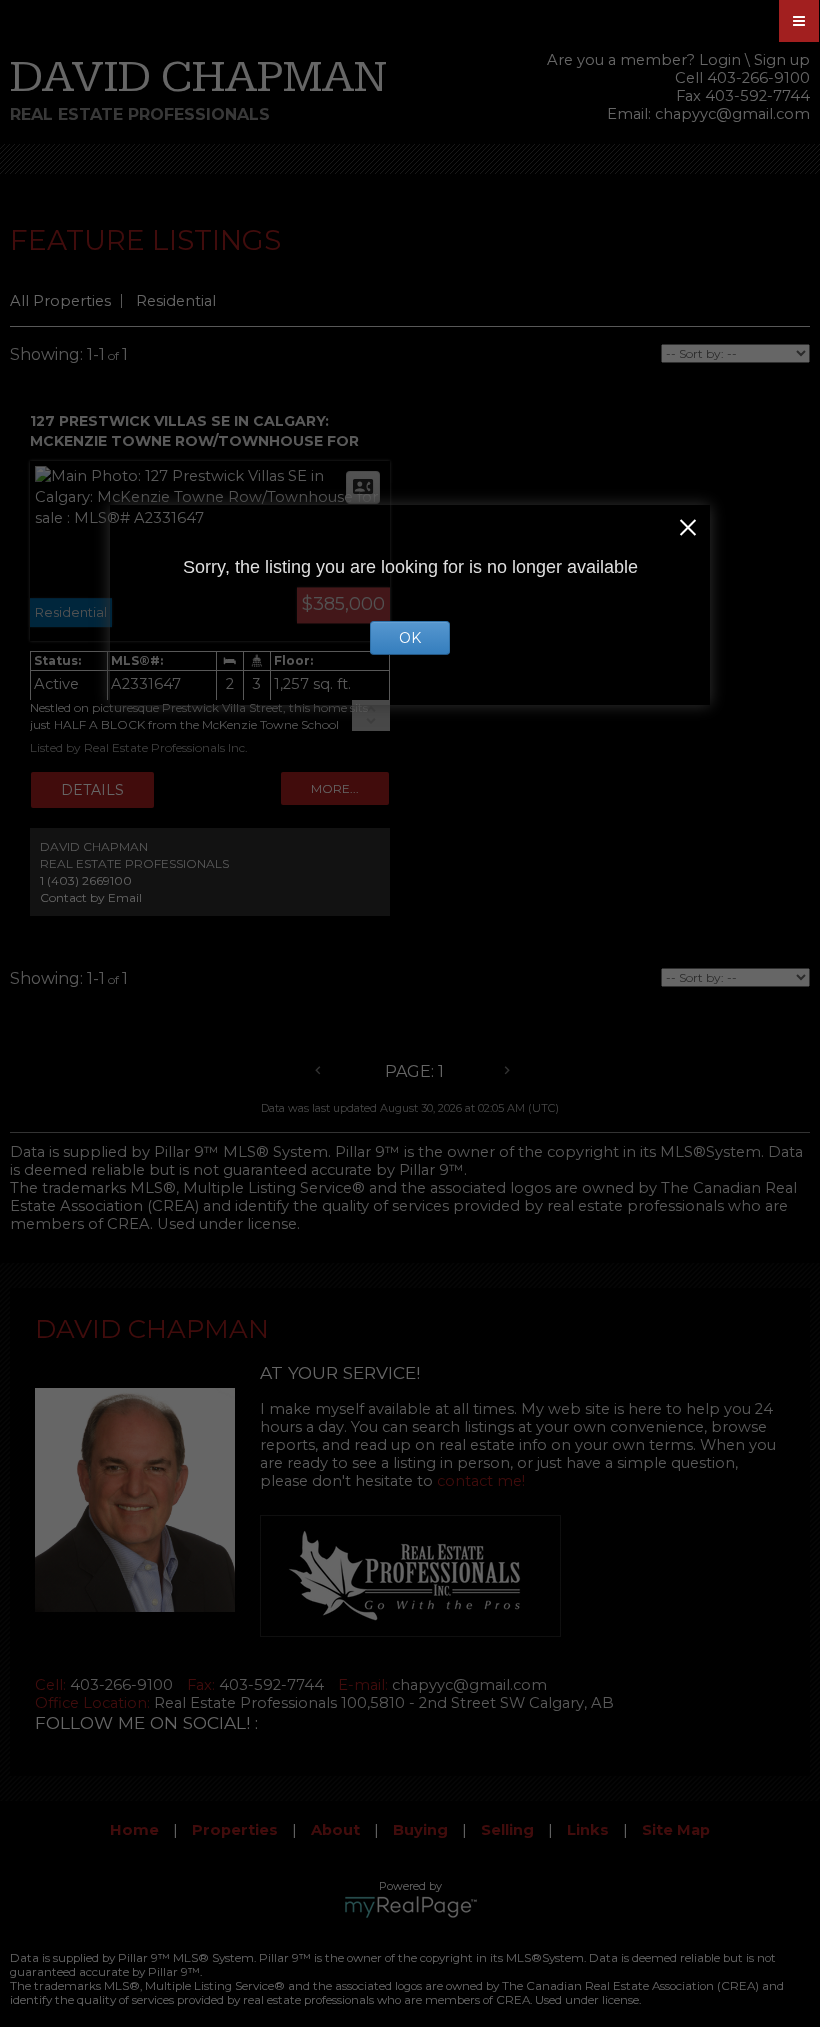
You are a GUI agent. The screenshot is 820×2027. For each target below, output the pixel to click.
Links (588, 1830)
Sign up (782, 60)
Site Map (676, 1830)
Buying (420, 1830)
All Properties (60, 301)
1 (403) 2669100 (86, 880)
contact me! (481, 1481)
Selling (507, 1830)
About (335, 1830)
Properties (235, 1830)
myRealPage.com (410, 1907)
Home (134, 1830)
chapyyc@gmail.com (732, 114)
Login (720, 60)
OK (410, 638)
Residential (176, 301)
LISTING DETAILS (92, 790)
